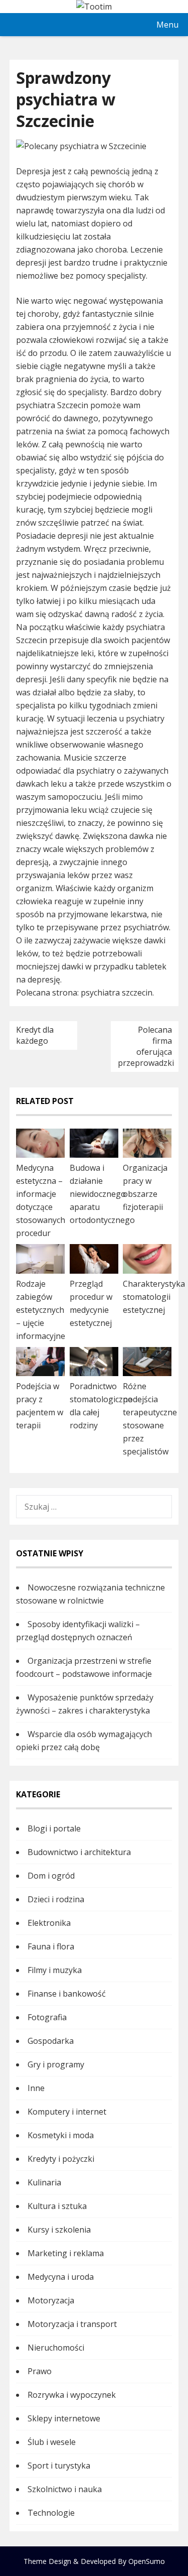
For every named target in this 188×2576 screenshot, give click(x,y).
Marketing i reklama (66, 2253)
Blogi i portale (54, 1828)
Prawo (40, 2371)
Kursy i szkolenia (59, 2230)
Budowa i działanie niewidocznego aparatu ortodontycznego (102, 1194)
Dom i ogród (51, 1876)
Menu (167, 25)
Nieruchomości (56, 2348)
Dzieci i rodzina (56, 1899)
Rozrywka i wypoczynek (72, 2395)
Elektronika (49, 1923)
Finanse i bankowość (67, 1994)
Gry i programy (56, 2064)
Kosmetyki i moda (61, 2135)
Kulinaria (44, 2182)
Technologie (51, 2513)
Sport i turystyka (59, 2466)
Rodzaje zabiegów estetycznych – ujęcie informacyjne (41, 1310)
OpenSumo (147, 2561)
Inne (36, 2088)
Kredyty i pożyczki (61, 2159)
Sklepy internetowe (64, 2418)
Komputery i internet (67, 2112)
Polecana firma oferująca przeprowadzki (146, 1046)
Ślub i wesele (52, 2442)
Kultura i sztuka (57, 2206)
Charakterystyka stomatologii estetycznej (154, 1297)
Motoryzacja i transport (72, 2324)
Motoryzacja (51, 2300)
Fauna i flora (51, 1946)
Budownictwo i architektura (79, 1852)
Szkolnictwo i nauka (65, 2489)
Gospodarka (51, 2041)
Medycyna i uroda (61, 2277)
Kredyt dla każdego (35, 1035)
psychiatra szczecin (117, 993)
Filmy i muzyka (55, 1970)
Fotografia (47, 2017)
